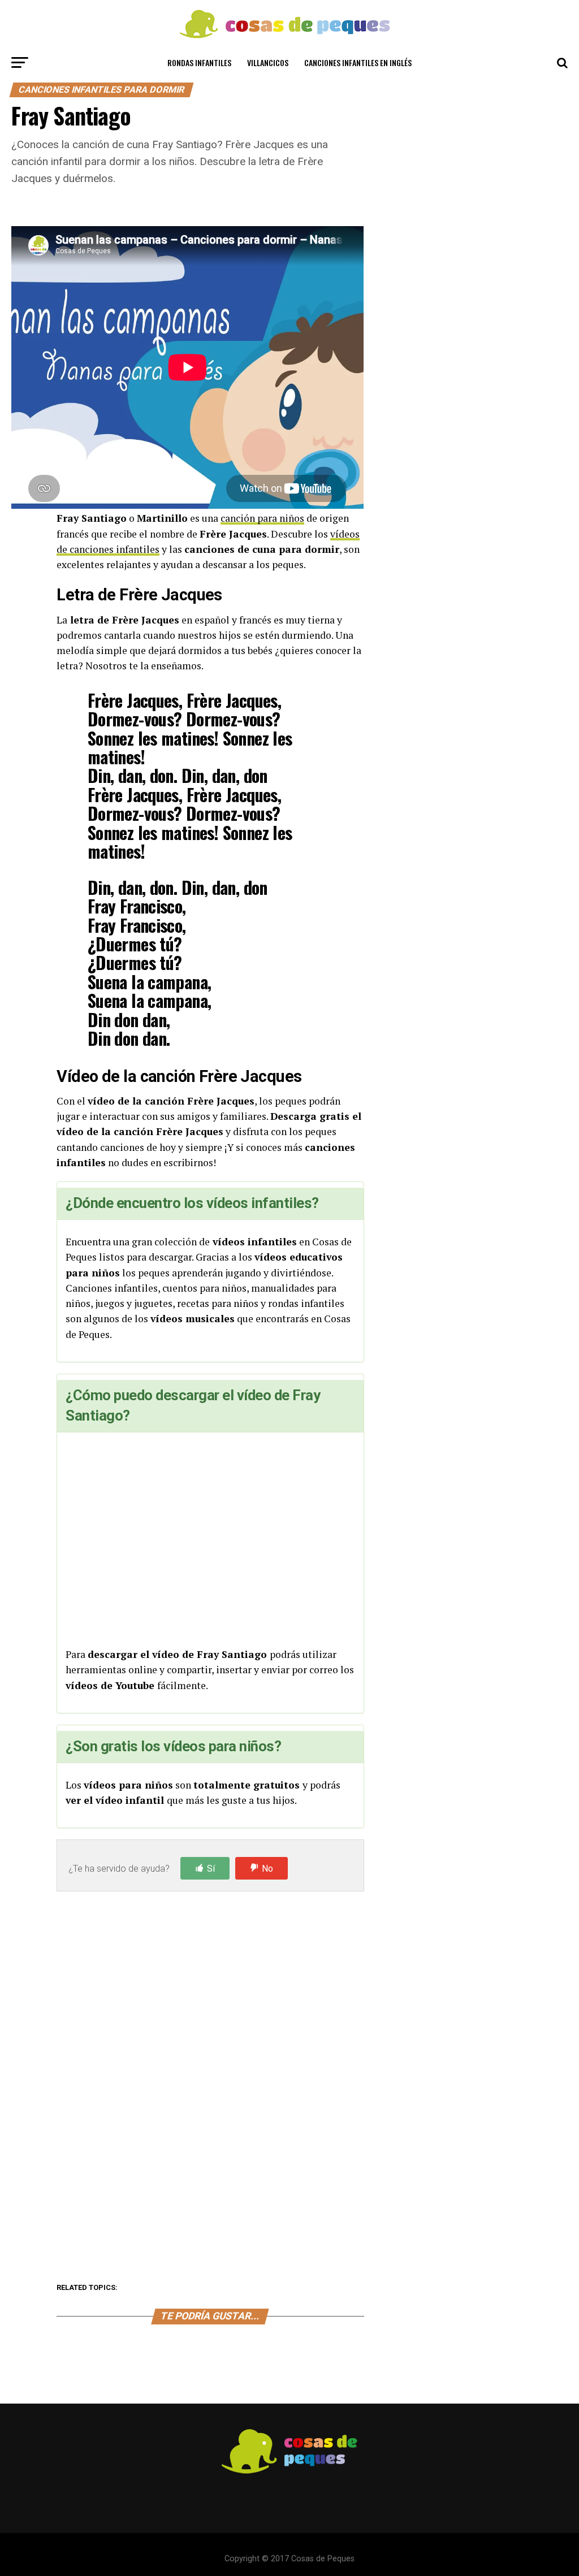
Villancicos (268, 62)
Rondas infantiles (199, 62)
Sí (211, 1869)
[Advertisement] (210, 1541)
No (267, 1869)
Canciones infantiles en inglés (358, 62)
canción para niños (262, 518)
